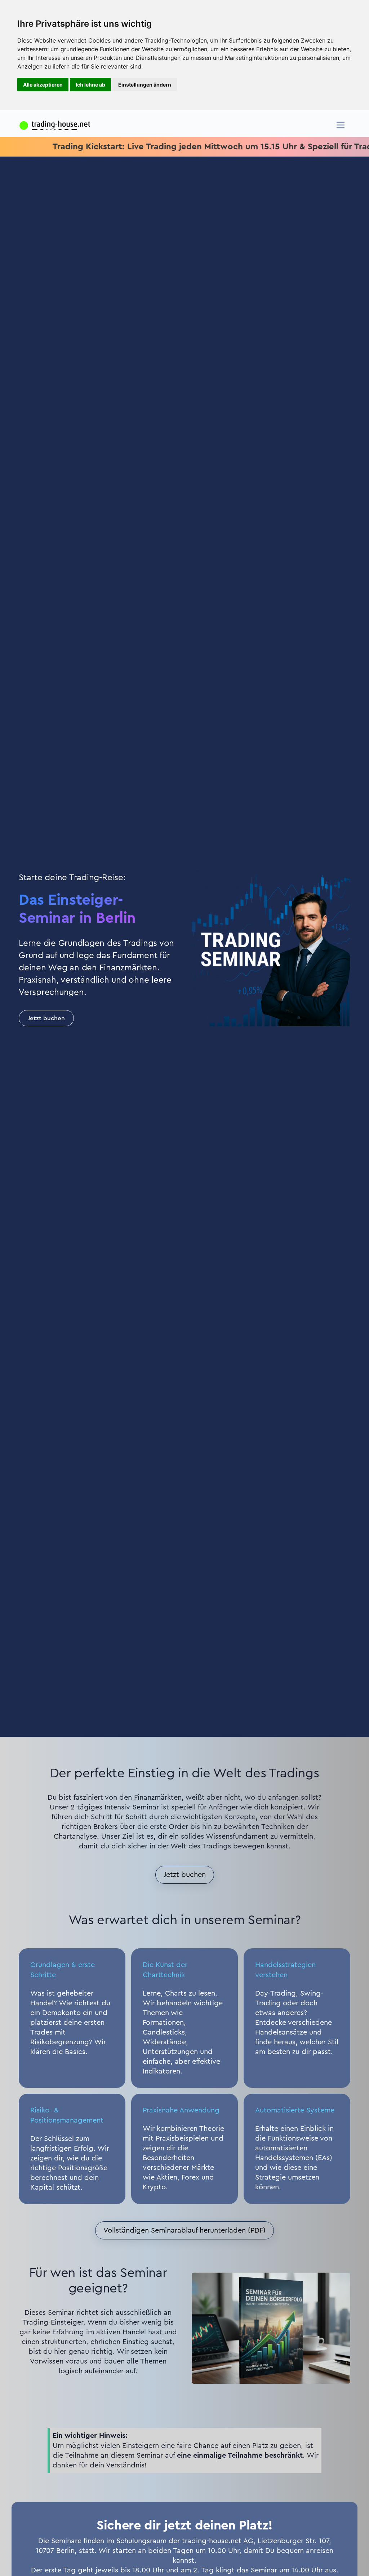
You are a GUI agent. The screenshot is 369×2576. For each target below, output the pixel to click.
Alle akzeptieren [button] (43, 85)
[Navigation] (341, 125)
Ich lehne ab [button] (90, 85)
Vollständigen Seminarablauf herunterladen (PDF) (184, 2230)
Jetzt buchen (46, 1018)
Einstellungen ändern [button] (145, 85)
